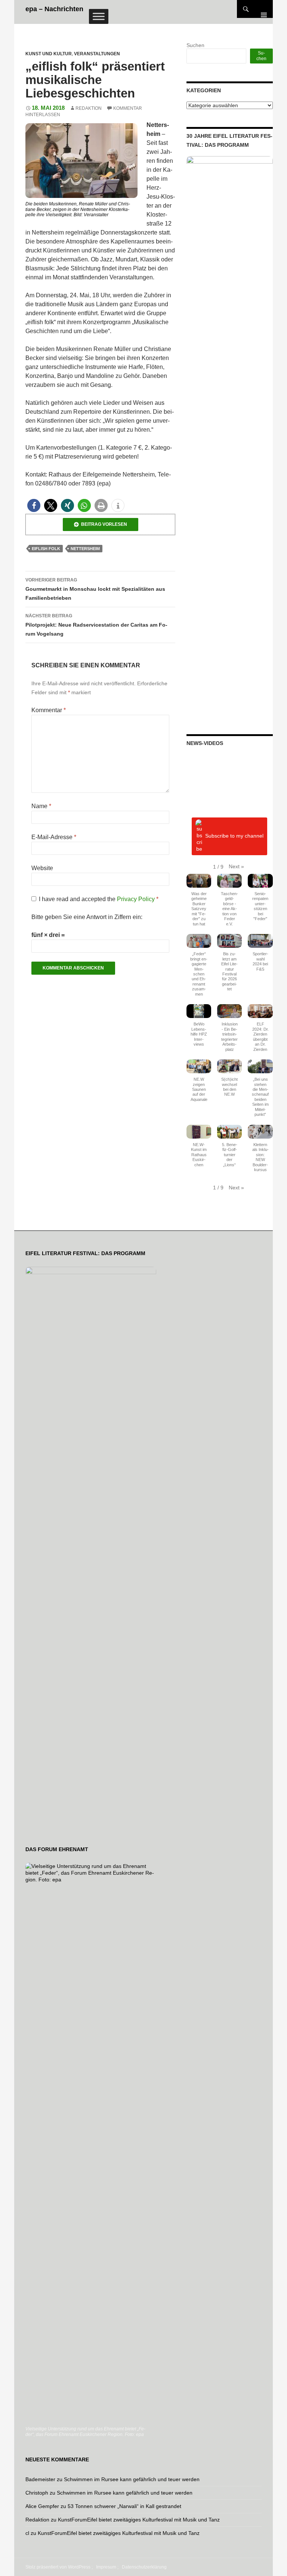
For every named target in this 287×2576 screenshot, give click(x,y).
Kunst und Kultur (49, 54)
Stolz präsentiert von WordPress (58, 2567)
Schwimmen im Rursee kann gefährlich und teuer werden (132, 2479)
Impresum (106, 2567)
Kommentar (49, 710)
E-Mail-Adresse (54, 837)
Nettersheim (85, 549)
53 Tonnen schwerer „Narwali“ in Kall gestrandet (124, 2506)
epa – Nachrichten (54, 9)
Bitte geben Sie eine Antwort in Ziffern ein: (87, 917)
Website (42, 868)
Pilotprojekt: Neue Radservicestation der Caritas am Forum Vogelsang (96, 625)
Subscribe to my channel (234, 836)
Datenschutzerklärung (144, 2567)
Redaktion (89, 108)
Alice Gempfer (42, 2506)
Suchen (195, 45)
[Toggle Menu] (99, 16)
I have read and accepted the (99, 899)
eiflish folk (46, 549)
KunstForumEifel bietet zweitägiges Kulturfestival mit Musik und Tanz (139, 2520)
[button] (34, 505)
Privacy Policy (137, 899)
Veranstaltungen (97, 54)
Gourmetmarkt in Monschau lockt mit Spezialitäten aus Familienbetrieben (95, 589)
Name (41, 806)
